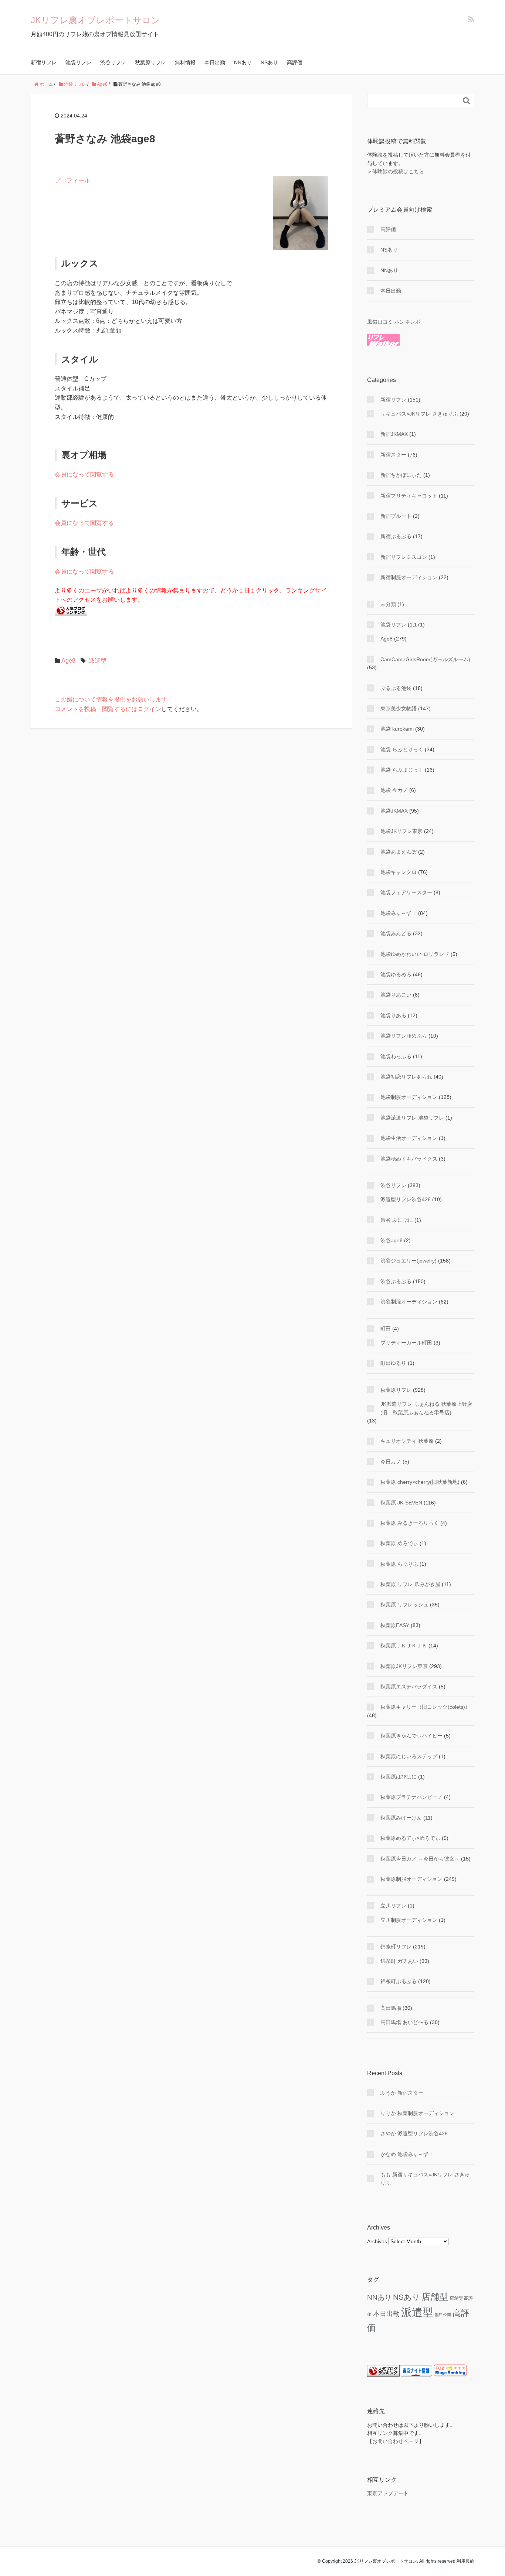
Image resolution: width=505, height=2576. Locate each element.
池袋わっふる (396, 1056)
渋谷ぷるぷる (396, 1281)
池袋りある (393, 1015)
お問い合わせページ (396, 2441)
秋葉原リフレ (150, 62)
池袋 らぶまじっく (402, 770)
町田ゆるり (393, 1363)
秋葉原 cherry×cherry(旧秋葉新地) (420, 1482)
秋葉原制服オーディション (411, 1879)
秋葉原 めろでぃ (399, 1543)
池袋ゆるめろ (396, 974)
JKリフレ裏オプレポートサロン (96, 20)
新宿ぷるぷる (396, 536)
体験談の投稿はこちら (398, 171)
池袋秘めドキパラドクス (409, 1159)
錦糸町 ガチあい (399, 1961)
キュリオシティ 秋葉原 (407, 1441)
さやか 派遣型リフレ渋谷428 (414, 2133)
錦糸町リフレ (396, 1947)
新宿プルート (396, 516)
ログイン (149, 709)
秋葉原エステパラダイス (409, 1687)
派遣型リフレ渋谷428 (406, 1199)
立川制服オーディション (409, 1920)
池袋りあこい (396, 995)
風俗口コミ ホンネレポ (394, 322)
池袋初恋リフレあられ (406, 1077)
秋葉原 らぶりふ (399, 1564)
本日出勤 (215, 62)
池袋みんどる (396, 933)
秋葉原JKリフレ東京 (404, 1666)
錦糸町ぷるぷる (399, 1981)
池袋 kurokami (397, 729)
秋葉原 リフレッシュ (404, 1605)
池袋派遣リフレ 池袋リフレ (412, 1118)
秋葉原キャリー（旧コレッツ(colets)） (425, 1707)
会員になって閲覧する (84, 474)
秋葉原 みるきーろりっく (410, 1523)
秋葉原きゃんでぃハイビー (411, 1736)
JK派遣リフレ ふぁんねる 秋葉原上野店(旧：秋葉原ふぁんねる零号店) (426, 1408)
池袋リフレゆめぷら (404, 1036)
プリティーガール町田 (406, 1343)
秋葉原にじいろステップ (409, 1756)
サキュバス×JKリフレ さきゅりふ (419, 414)
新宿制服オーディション (409, 577)
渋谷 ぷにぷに (397, 1220)
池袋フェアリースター (406, 892)
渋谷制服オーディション (409, 1302)
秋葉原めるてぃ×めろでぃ (410, 1838)
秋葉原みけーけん (401, 1818)
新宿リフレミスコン (404, 557)
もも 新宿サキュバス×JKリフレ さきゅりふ (425, 2179)
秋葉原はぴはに (399, 1777)
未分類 (388, 604)
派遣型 (98, 661)
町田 (386, 1329)
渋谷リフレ (113, 62)
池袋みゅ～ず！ (399, 913)
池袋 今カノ (394, 790)
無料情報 (185, 62)
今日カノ (391, 1462)
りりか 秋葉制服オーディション (417, 2113)
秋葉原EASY (395, 1625)
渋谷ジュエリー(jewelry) (409, 1261)
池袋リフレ (78, 62)
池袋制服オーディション (409, 1097)
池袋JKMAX (394, 811)
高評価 (295, 62)
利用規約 (465, 2561)
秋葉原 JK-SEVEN (401, 1503)
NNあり (243, 62)
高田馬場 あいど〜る (404, 2022)
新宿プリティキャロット (409, 496)
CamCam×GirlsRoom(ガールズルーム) (425, 659)
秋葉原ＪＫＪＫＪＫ (404, 1646)
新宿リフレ (44, 62)
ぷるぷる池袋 (396, 688)
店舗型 (435, 2297)
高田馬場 (391, 2008)
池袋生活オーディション (409, 1138)
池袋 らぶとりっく (402, 749)
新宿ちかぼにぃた (401, 475)
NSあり (269, 62)
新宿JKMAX (394, 434)
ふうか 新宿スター (402, 2093)
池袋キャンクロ (399, 872)
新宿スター (393, 455)
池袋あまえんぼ (399, 852)
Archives (377, 2241)
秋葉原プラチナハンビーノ (411, 1797)
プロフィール (72, 180)
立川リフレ (393, 1906)
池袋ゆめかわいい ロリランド (415, 954)
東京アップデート (388, 2493)
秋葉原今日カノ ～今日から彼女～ (420, 1859)
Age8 (68, 661)
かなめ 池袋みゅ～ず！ (407, 2154)
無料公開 (443, 2314)
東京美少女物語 (399, 708)
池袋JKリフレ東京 (401, 831)
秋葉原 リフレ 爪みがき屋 (410, 1584)
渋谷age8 (392, 1240)
